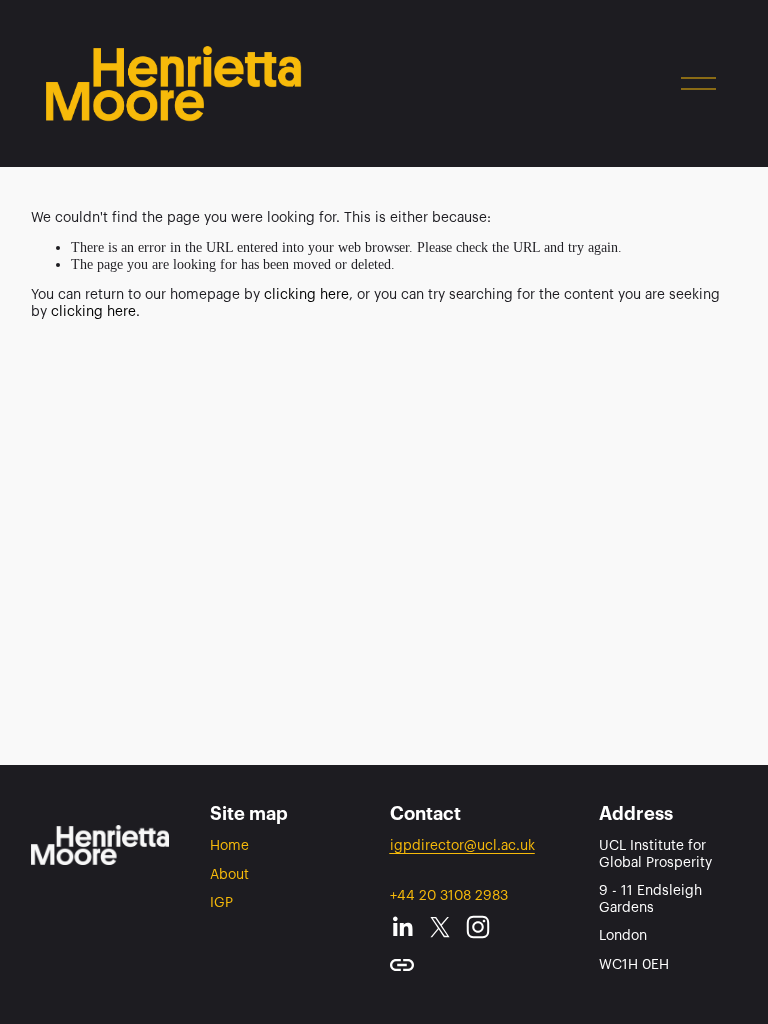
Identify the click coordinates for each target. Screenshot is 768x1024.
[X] (440, 927)
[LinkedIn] (402, 927)
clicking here (306, 295)
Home (229, 846)
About (229, 875)
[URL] (402, 965)
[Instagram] (478, 927)
